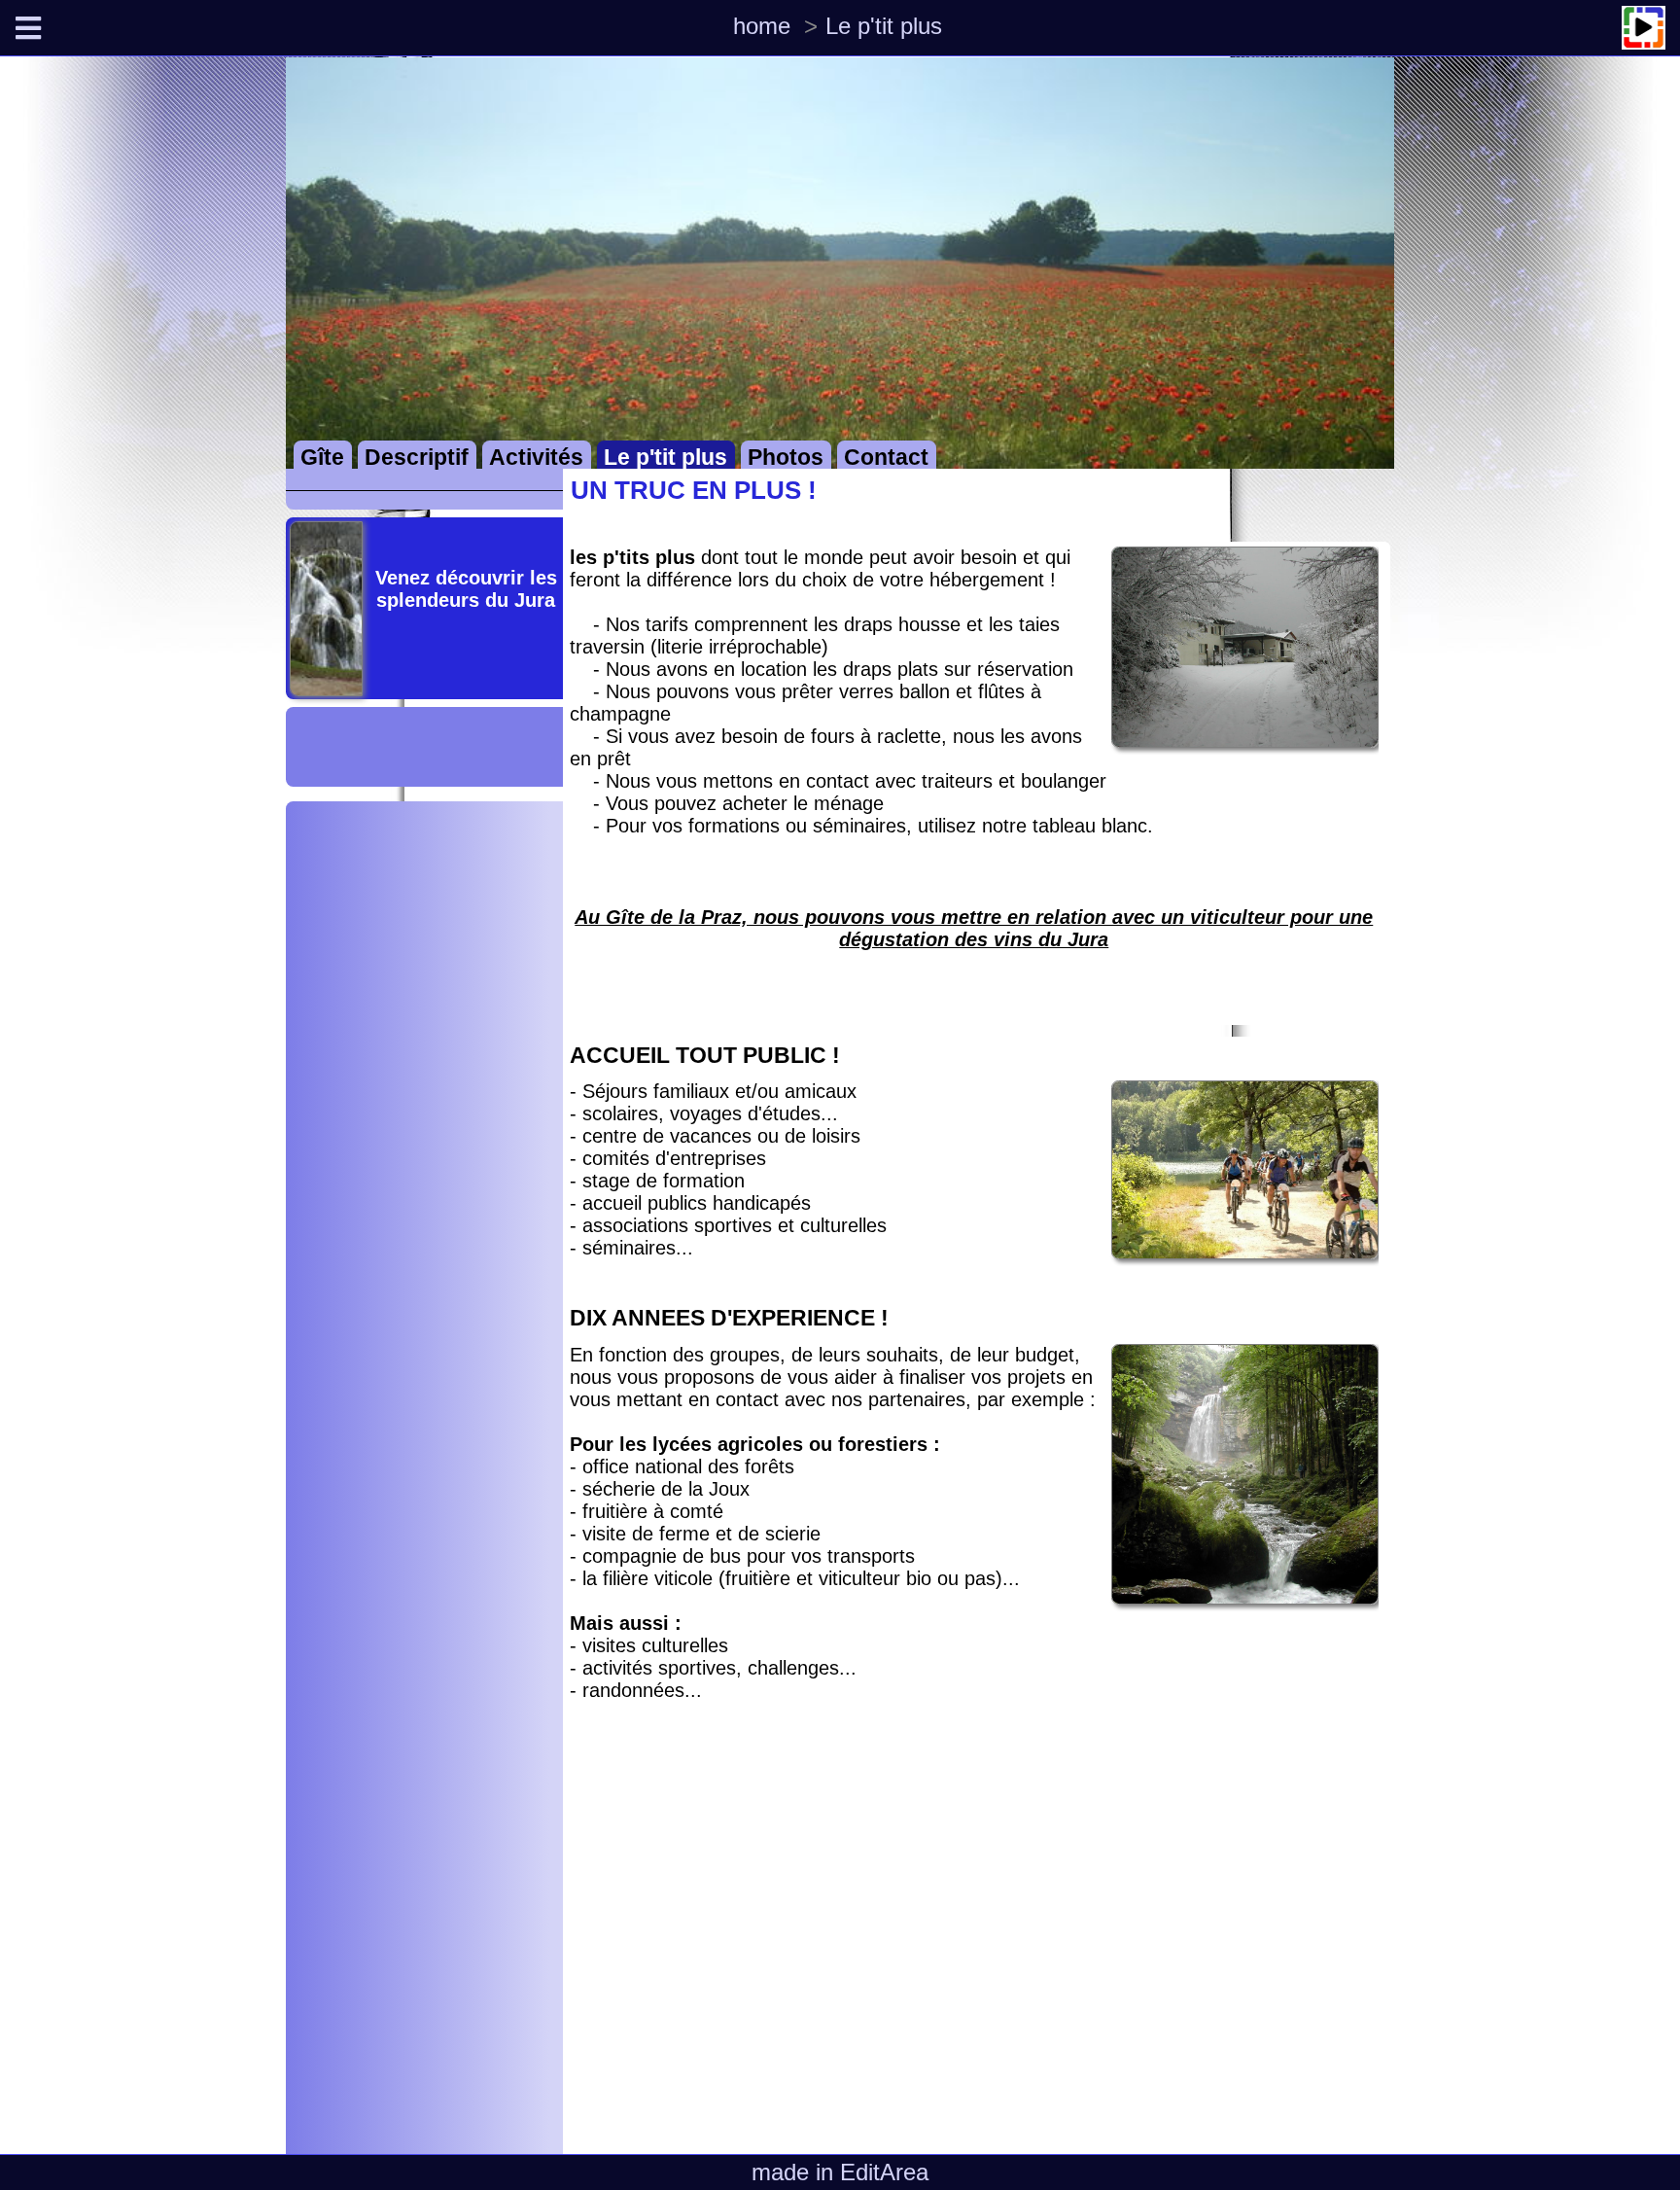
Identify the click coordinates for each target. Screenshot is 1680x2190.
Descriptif (417, 458)
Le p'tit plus (884, 26)
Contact (886, 458)
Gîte (322, 458)
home (762, 26)
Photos (786, 458)
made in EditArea (840, 2172)
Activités (536, 458)
